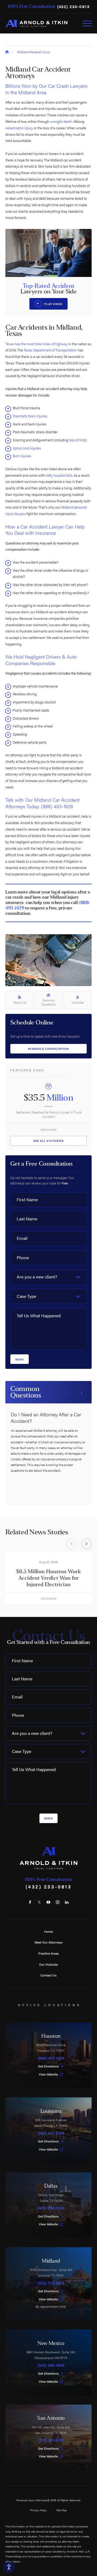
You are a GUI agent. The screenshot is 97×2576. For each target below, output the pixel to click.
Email (22, 1238)
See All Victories (48, 1141)
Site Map (62, 2510)
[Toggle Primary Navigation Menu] (87, 23)
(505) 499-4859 (51, 2365)
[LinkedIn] (67, 1902)
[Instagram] (58, 1902)
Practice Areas (48, 1953)
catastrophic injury (19, 128)
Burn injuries (22, 456)
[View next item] (82, 1393)
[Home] (36, 23)
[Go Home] (7, 52)
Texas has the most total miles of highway (37, 344)
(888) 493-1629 (57, 806)
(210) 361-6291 (51, 2440)
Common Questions (48, 1002)
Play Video (53, 304)
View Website (48, 2074)
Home (48, 1931)
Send (20, 1359)
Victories (77, 1002)
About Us (20, 1002)
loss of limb (77, 440)
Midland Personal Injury (34, 52)
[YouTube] (48, 1902)
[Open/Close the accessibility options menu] (9, 2567)
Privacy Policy (38, 2510)
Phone (23, 1257)
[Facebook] (30, 1902)
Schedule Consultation (49, 1049)
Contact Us (48, 1975)
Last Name (27, 1219)
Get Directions (48, 2066)
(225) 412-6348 (51, 2133)
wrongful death (61, 121)
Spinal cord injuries (27, 448)
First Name (27, 1199)
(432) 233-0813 (73, 7)
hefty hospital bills (59, 475)
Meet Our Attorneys (48, 1942)
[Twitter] (39, 1902)
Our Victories (48, 1964)
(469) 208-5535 (51, 2208)
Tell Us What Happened (39, 1316)
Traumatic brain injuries (30, 416)
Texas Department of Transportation (50, 350)
